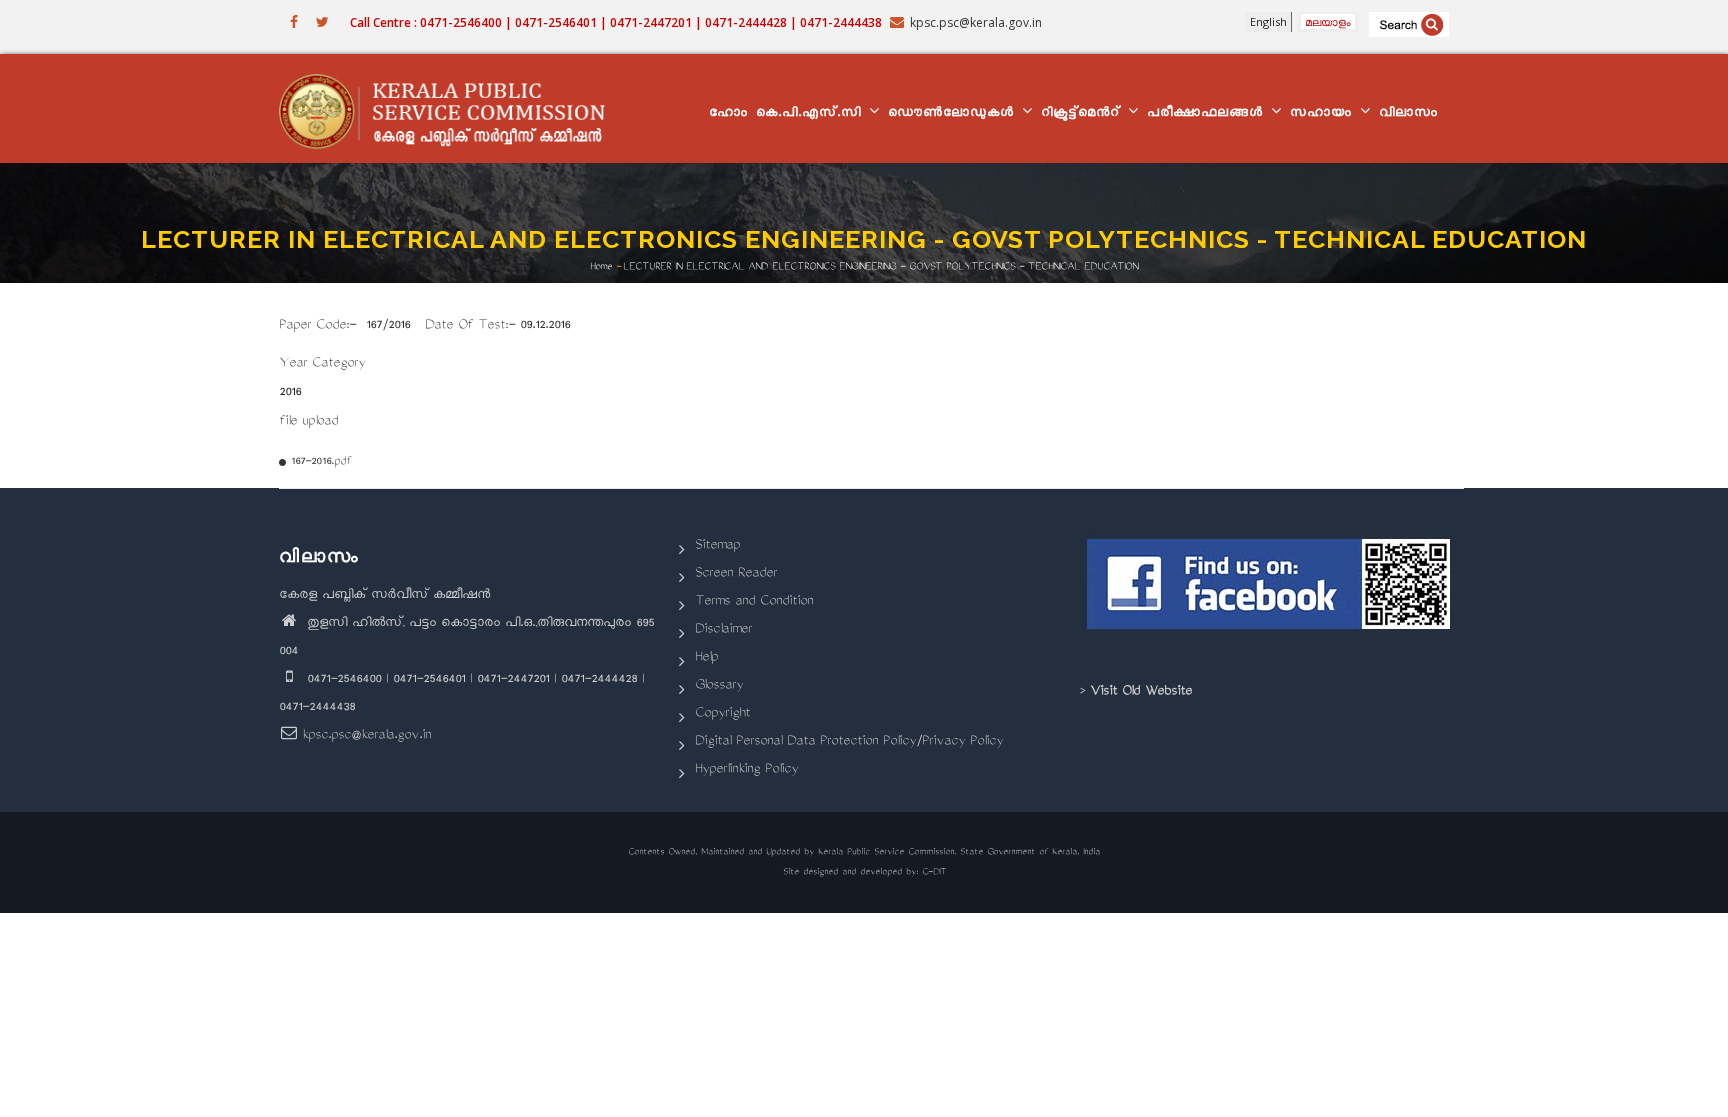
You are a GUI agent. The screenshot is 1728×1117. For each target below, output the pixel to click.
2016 (290, 393)
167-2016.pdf (321, 462)
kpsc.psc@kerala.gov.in (366, 736)
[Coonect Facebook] (1271, 592)
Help (706, 658)
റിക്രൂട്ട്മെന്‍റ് (1083, 114)
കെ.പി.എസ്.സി (811, 114)
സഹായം (1324, 114)
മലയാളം (1328, 21)
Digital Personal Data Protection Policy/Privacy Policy (849, 742)
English (1268, 21)
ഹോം (728, 114)
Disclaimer (723, 630)
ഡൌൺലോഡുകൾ (954, 114)
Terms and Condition (754, 602)
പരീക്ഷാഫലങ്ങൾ (1208, 114)
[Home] (451, 109)
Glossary (719, 686)
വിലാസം (1408, 114)
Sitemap (717, 546)
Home (601, 266)
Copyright (722, 714)
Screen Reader (736, 574)
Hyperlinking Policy (746, 770)
